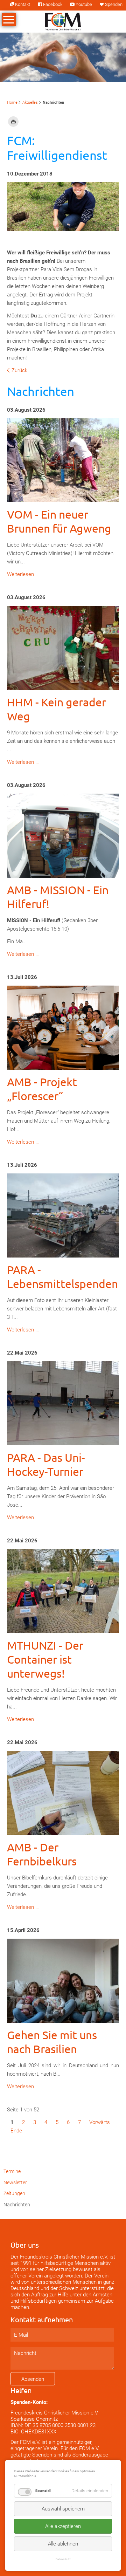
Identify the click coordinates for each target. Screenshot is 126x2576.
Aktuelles (30, 102)
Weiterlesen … (23, 574)
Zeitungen (14, 2193)
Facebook (53, 4)
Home (12, 102)
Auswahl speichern (63, 2509)
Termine (12, 2171)
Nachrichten (17, 2205)
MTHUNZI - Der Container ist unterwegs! (45, 1659)
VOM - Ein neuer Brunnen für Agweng (59, 521)
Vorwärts (100, 2122)
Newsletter (15, 2183)
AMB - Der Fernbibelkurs (42, 1854)
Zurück (19, 370)
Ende (16, 2131)
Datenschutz (63, 2559)
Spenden (114, 4)
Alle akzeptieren (63, 2526)
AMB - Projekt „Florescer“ (42, 1089)
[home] (63, 21)
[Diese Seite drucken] (13, 122)
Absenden (33, 2379)
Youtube (84, 4)
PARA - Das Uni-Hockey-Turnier (46, 1464)
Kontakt (23, 4)
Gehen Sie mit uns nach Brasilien (52, 2042)
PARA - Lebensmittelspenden (62, 1277)
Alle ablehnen (63, 2544)
